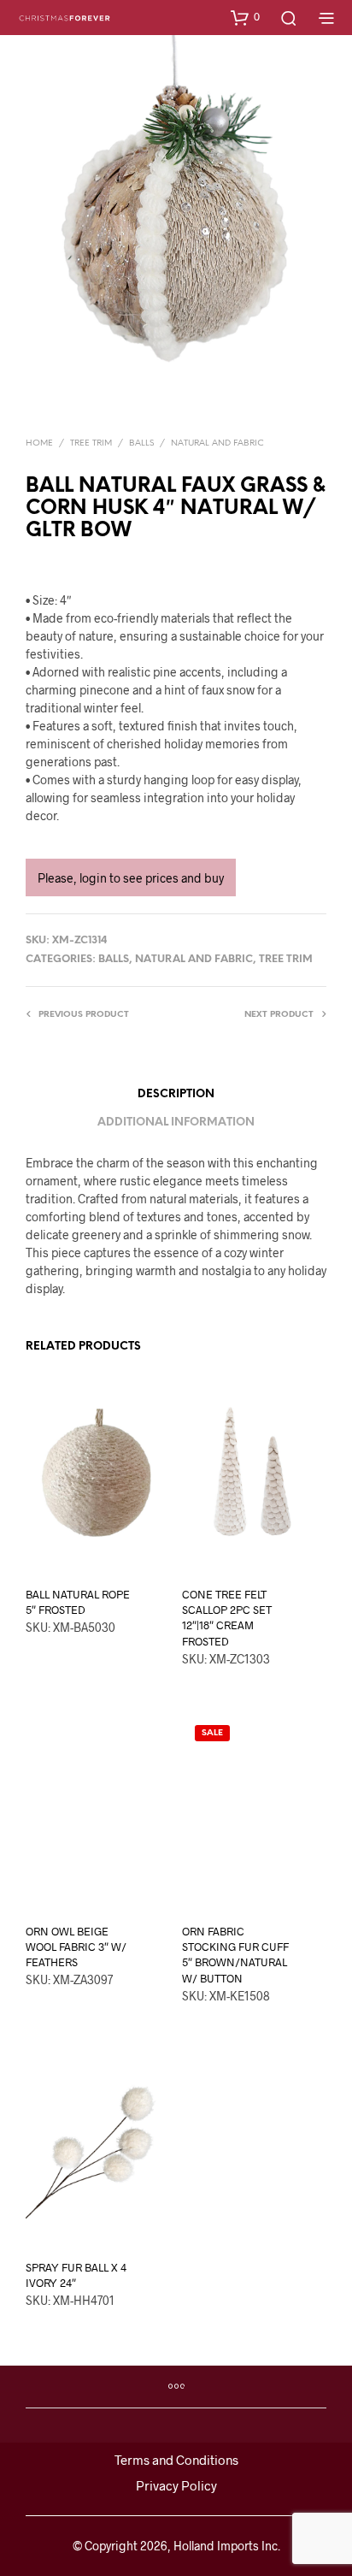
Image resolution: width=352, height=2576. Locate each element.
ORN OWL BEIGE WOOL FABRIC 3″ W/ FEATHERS (76, 1947)
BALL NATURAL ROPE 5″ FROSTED (78, 1602)
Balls (141, 443)
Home (39, 443)
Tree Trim (91, 443)
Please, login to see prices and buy (131, 878)
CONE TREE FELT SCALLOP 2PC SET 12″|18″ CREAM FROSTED (227, 1618)
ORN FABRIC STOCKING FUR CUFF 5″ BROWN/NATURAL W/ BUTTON (235, 1955)
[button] (245, 17)
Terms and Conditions (176, 2460)
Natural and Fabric (217, 443)
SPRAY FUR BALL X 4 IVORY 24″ (76, 2275)
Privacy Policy (176, 2485)
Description (176, 1094)
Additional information (176, 1123)
